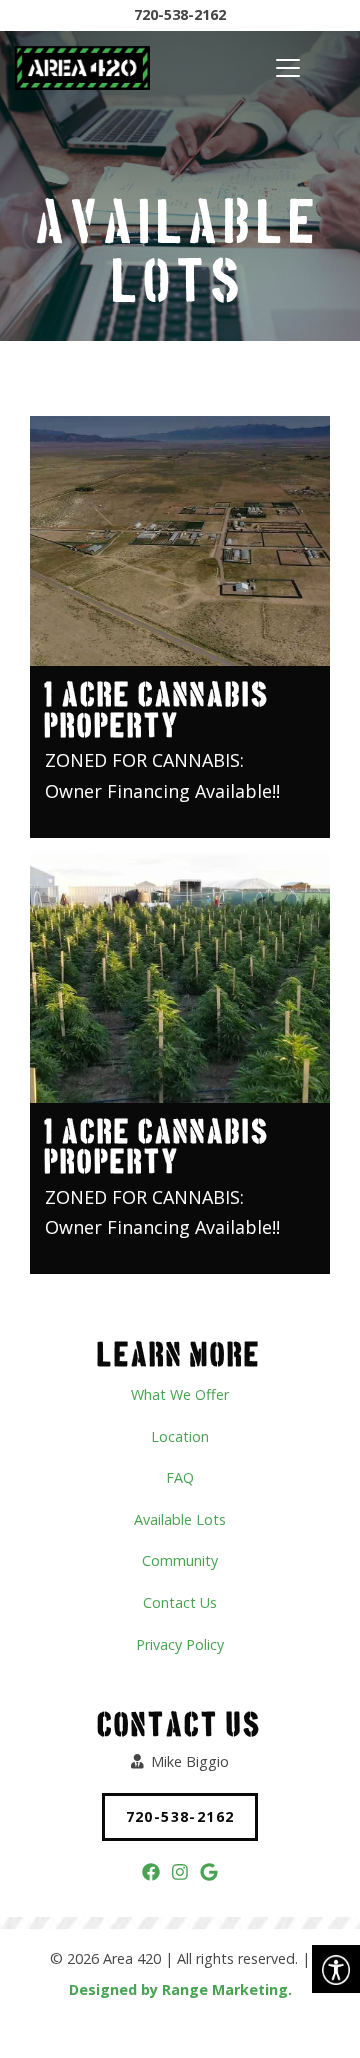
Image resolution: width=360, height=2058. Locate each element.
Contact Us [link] (180, 1602)
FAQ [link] (180, 1477)
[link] (336, 1969)
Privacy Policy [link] (180, 1644)
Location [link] (180, 1436)
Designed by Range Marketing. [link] (180, 1989)
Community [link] (180, 1560)
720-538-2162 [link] (180, 14)
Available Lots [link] (180, 1519)
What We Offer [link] (180, 1394)
